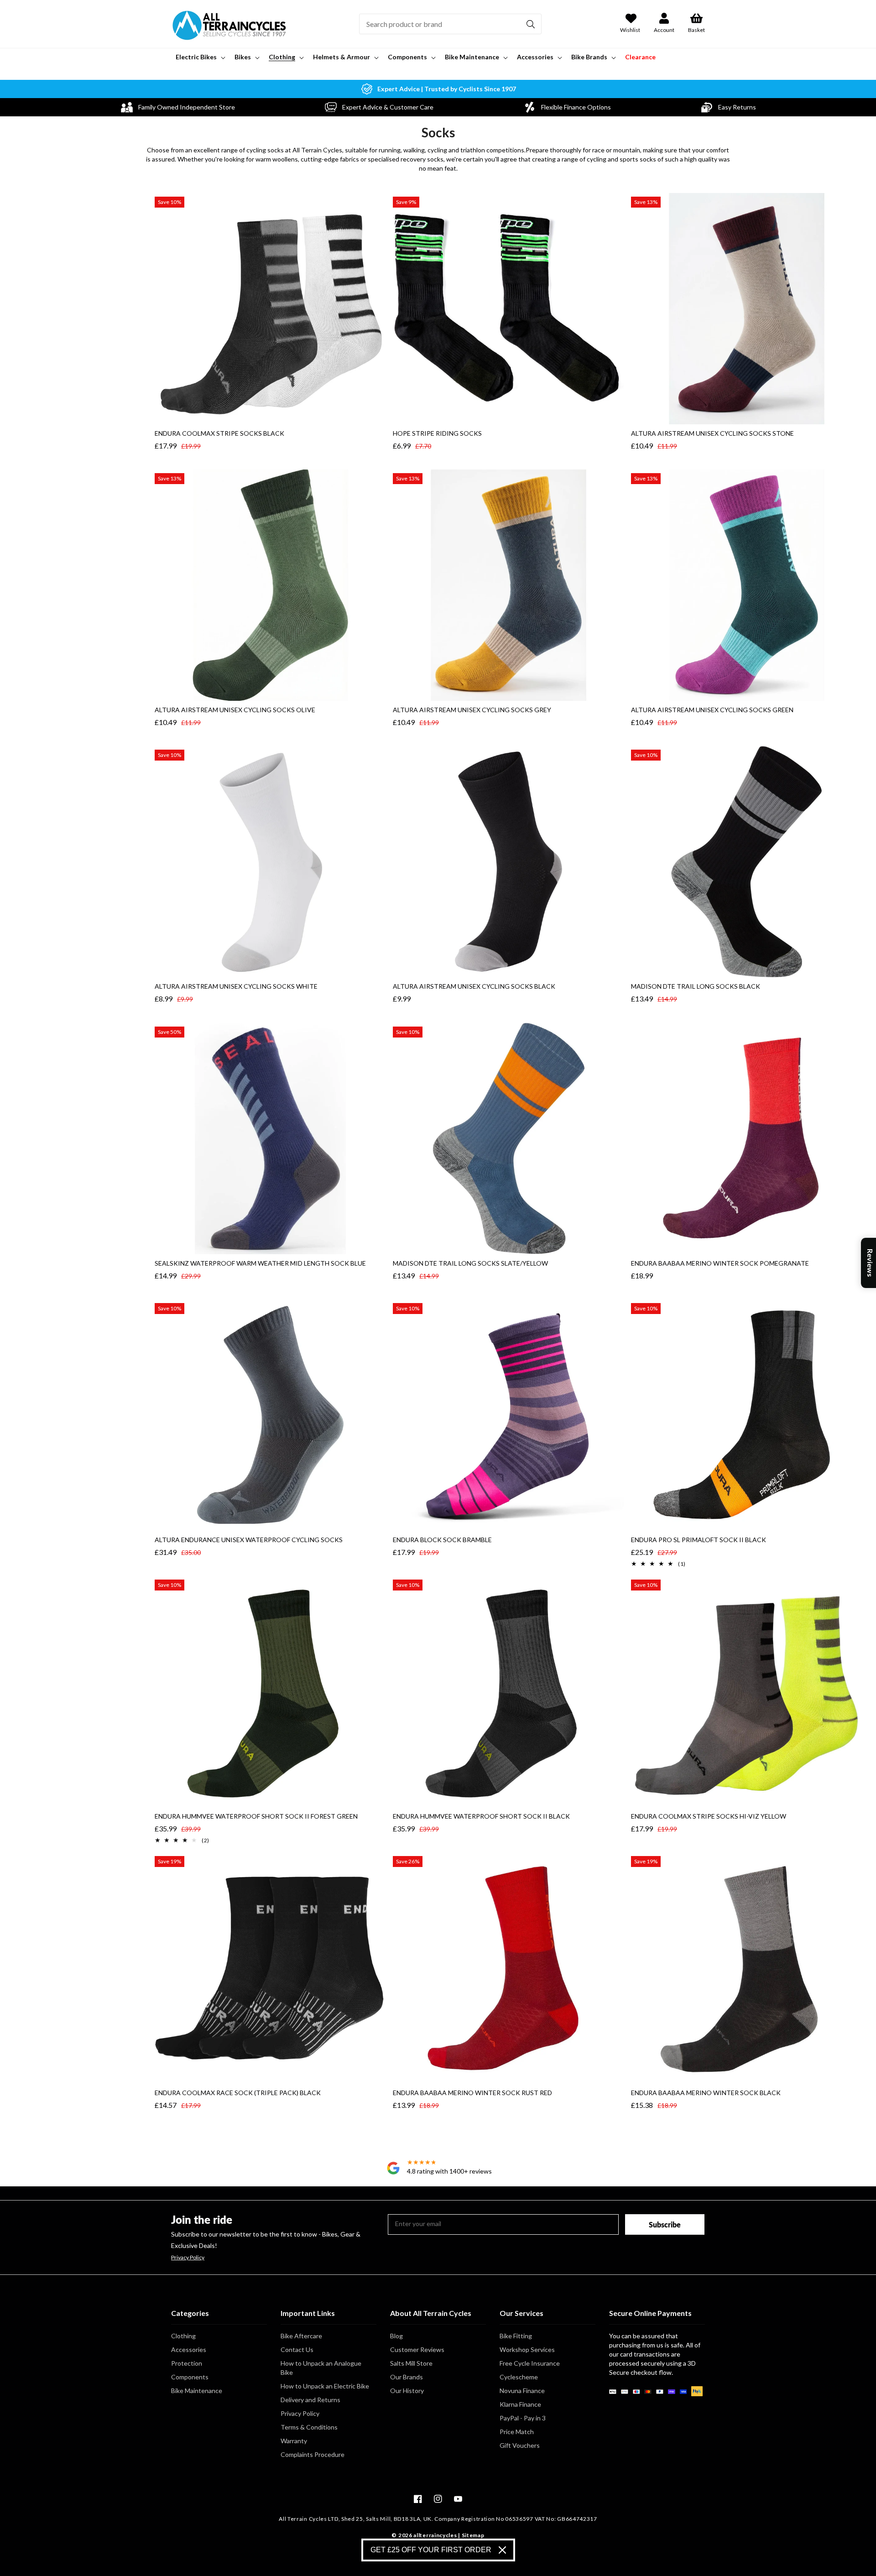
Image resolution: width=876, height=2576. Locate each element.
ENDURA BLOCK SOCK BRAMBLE (442, 1540)
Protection (187, 2363)
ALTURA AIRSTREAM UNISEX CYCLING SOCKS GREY (472, 710)
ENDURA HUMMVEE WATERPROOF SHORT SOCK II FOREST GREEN (256, 1816)
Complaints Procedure (313, 2454)
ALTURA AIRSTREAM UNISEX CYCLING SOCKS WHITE (236, 986)
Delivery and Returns (310, 2400)
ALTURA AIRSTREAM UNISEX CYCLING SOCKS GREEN (712, 710)
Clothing (183, 2336)
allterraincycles (435, 2535)
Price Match (517, 2432)
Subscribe (665, 2224)
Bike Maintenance (197, 2391)
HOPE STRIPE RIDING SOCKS (437, 433)
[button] (200, 57)
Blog (396, 2336)
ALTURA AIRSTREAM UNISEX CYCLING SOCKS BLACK (474, 986)
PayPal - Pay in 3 (523, 2418)
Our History (407, 2391)
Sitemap (473, 2535)
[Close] (502, 2550)
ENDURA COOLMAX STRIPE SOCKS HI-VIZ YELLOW (709, 1816)
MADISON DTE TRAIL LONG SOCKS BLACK (696, 986)
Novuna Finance (522, 2391)
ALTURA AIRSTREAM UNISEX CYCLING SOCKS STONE (712, 433)
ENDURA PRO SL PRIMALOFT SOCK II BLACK (699, 1540)
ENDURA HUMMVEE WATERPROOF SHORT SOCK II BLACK (481, 1816)
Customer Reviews (417, 2349)
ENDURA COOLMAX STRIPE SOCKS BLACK (219, 433)
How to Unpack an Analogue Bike (321, 2368)
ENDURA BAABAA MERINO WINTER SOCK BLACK (706, 2093)
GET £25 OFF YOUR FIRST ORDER (431, 2550)
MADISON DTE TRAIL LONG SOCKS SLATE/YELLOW (470, 1263)
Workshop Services (527, 2349)
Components (190, 2377)
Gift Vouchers (520, 2445)
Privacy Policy (188, 2258)
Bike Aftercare (301, 2336)
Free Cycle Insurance (530, 2363)
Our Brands (407, 2377)
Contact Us (297, 2349)
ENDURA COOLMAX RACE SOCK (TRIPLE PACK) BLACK (238, 2093)
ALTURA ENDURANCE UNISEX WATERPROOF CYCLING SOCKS (249, 1540)
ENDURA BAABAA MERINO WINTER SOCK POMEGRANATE (720, 1263)
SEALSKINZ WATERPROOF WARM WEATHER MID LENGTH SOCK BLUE (260, 1263)
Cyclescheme (519, 2377)
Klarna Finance (520, 2404)
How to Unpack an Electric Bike (325, 2386)
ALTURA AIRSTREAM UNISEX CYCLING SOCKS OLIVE (235, 710)
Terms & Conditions (309, 2427)
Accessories (189, 2349)
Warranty (294, 2441)
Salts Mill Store (411, 2363)
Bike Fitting (516, 2336)
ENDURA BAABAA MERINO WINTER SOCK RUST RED (472, 2093)
